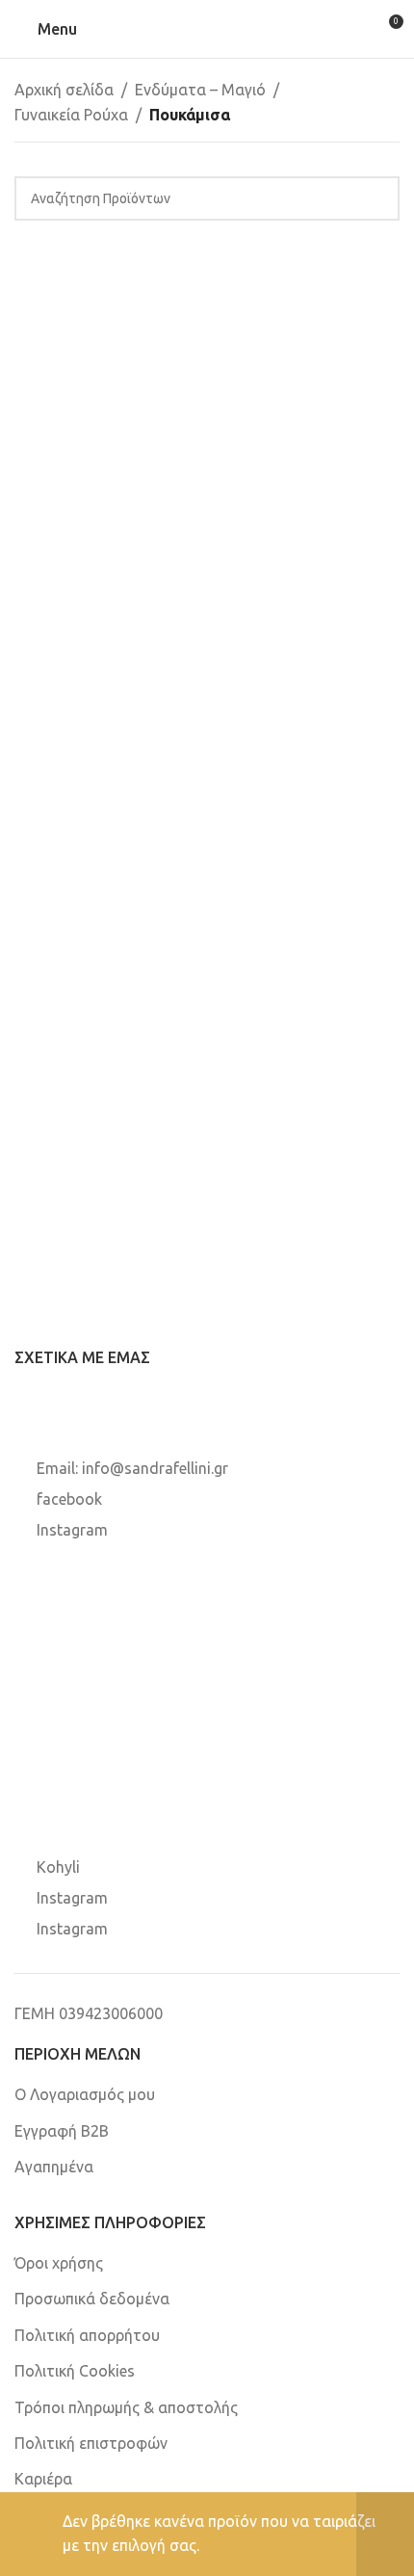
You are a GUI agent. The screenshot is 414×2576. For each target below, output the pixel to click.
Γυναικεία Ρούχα (71, 115)
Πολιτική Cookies (75, 2371)
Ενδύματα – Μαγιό (200, 90)
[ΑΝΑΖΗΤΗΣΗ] (377, 198)
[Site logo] (207, 28)
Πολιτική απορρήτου (87, 2335)
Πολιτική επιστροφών (91, 2443)
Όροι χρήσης (59, 2263)
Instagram (72, 1530)
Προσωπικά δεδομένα (92, 2299)
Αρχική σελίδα (64, 90)
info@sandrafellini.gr (155, 1468)
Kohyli (58, 1867)
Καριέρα (43, 2479)
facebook (69, 1499)
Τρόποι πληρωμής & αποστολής (126, 2407)
